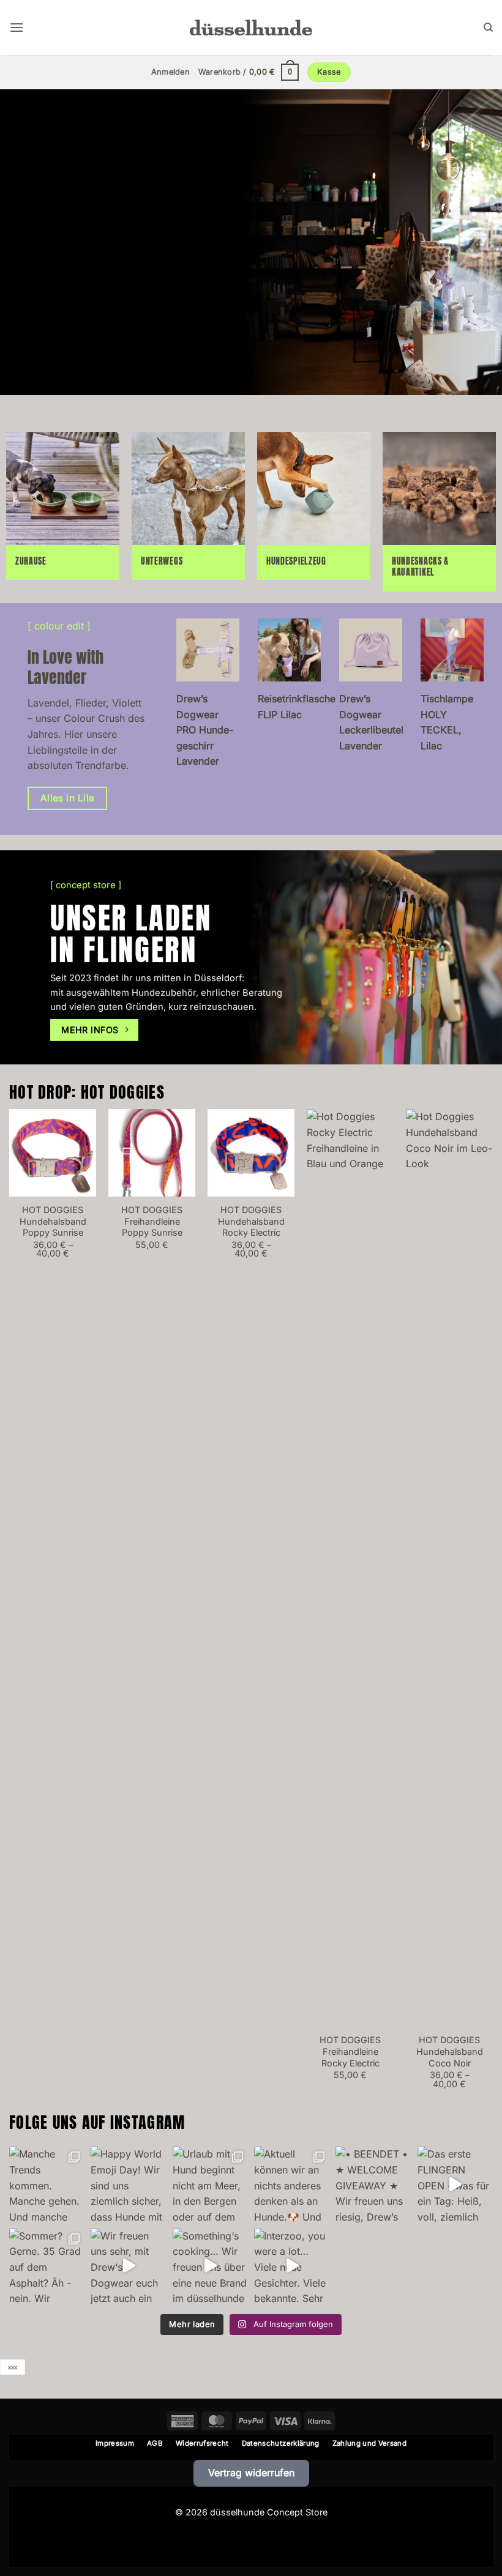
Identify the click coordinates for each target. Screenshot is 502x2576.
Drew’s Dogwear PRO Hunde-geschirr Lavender (205, 730)
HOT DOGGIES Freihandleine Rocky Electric (350, 2051)
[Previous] (10, 1610)
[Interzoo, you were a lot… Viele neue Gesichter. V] (292, 2266)
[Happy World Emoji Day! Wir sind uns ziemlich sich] (128, 2184)
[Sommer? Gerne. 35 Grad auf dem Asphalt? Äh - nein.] (47, 2266)
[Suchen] (488, 28)
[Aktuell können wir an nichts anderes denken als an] (292, 2184)
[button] (17, 27)
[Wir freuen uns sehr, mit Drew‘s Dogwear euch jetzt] (128, 2266)
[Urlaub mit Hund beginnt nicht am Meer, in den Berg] (210, 2184)
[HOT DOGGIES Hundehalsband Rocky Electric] (251, 1153)
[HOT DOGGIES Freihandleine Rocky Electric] (350, 1568)
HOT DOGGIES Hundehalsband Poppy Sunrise (53, 1221)
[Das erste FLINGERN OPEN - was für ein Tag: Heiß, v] (455, 2184)
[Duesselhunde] (251, 27)
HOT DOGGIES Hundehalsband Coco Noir (450, 2051)
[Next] (492, 1610)
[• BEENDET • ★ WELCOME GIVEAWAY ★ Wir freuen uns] (373, 2184)
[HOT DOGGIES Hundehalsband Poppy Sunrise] (53, 1153)
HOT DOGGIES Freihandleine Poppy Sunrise (152, 1221)
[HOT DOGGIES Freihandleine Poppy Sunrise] (152, 1153)
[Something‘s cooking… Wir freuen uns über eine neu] (210, 2266)
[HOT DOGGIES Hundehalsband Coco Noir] (449, 1568)
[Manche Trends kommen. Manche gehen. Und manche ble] (47, 2184)
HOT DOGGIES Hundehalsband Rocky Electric (251, 1221)
